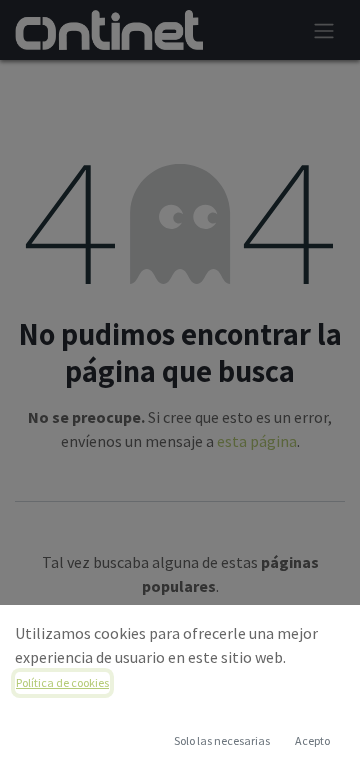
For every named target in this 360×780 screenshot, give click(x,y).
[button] (312, 741)
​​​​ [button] (222, 740)
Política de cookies (62, 682)
